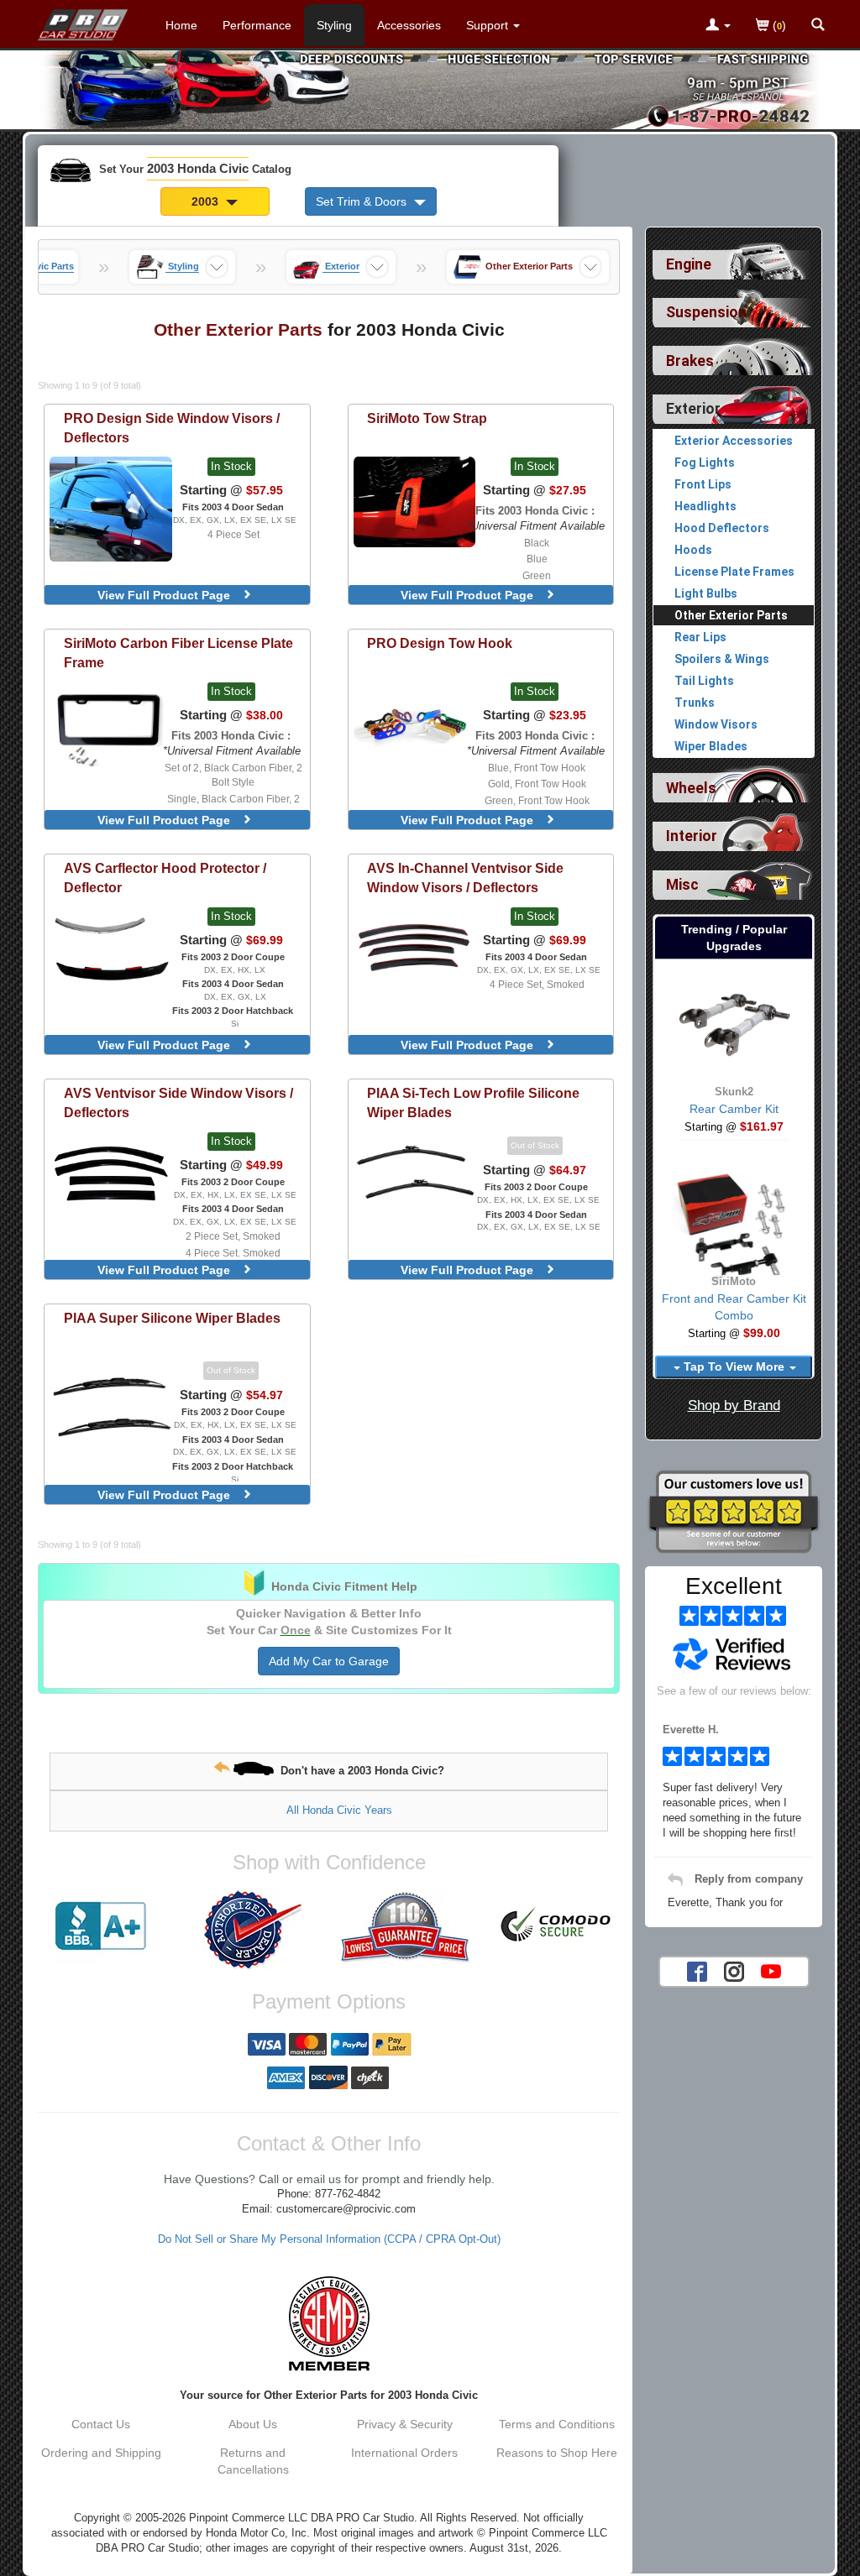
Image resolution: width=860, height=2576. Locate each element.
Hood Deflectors (722, 528)
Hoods (693, 550)
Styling (334, 25)
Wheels (691, 788)
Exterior (693, 409)
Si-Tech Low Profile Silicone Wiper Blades (473, 1103)
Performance (257, 25)
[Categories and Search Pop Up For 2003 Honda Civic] (818, 26)
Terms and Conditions (557, 2424)
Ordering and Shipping (101, 2453)
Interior (692, 836)
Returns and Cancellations (253, 2461)
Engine (689, 264)
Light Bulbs (706, 593)
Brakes (690, 361)
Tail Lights (704, 681)
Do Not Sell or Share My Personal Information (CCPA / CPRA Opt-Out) (329, 2239)
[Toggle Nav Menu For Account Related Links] (718, 26)
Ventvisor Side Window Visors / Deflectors (178, 1103)
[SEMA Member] (329, 2323)
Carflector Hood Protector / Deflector (165, 878)
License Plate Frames (734, 572)
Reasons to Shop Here (557, 2453)
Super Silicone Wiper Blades (172, 1318)
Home (181, 25)
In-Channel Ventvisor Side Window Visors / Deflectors (465, 878)
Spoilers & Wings (722, 659)
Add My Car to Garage (329, 1661)
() (778, 25)
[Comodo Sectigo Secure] (556, 1926)
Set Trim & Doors (363, 201)
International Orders (404, 2453)
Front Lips (703, 484)
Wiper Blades (711, 746)
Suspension (706, 312)
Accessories (409, 25)
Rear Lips (700, 637)
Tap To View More (734, 1366)
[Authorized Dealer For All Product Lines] (253, 1930)
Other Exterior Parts (731, 615)
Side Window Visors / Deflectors (172, 428)
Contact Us (101, 2424)
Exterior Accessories (734, 441)
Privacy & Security (405, 2424)
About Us (253, 2424)
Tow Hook (440, 643)
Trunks (695, 703)
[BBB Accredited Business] (101, 1926)
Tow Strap (427, 418)
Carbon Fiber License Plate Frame (178, 653)
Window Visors (716, 724)
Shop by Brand (734, 1406)
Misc (682, 885)
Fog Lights (705, 462)
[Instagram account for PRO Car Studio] (734, 1970)
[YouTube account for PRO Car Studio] (771, 1970)
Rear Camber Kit (734, 1109)
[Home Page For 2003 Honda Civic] (84, 21)
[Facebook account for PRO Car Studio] (697, 1970)
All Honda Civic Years (339, 1810)
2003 (207, 201)
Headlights (705, 506)
